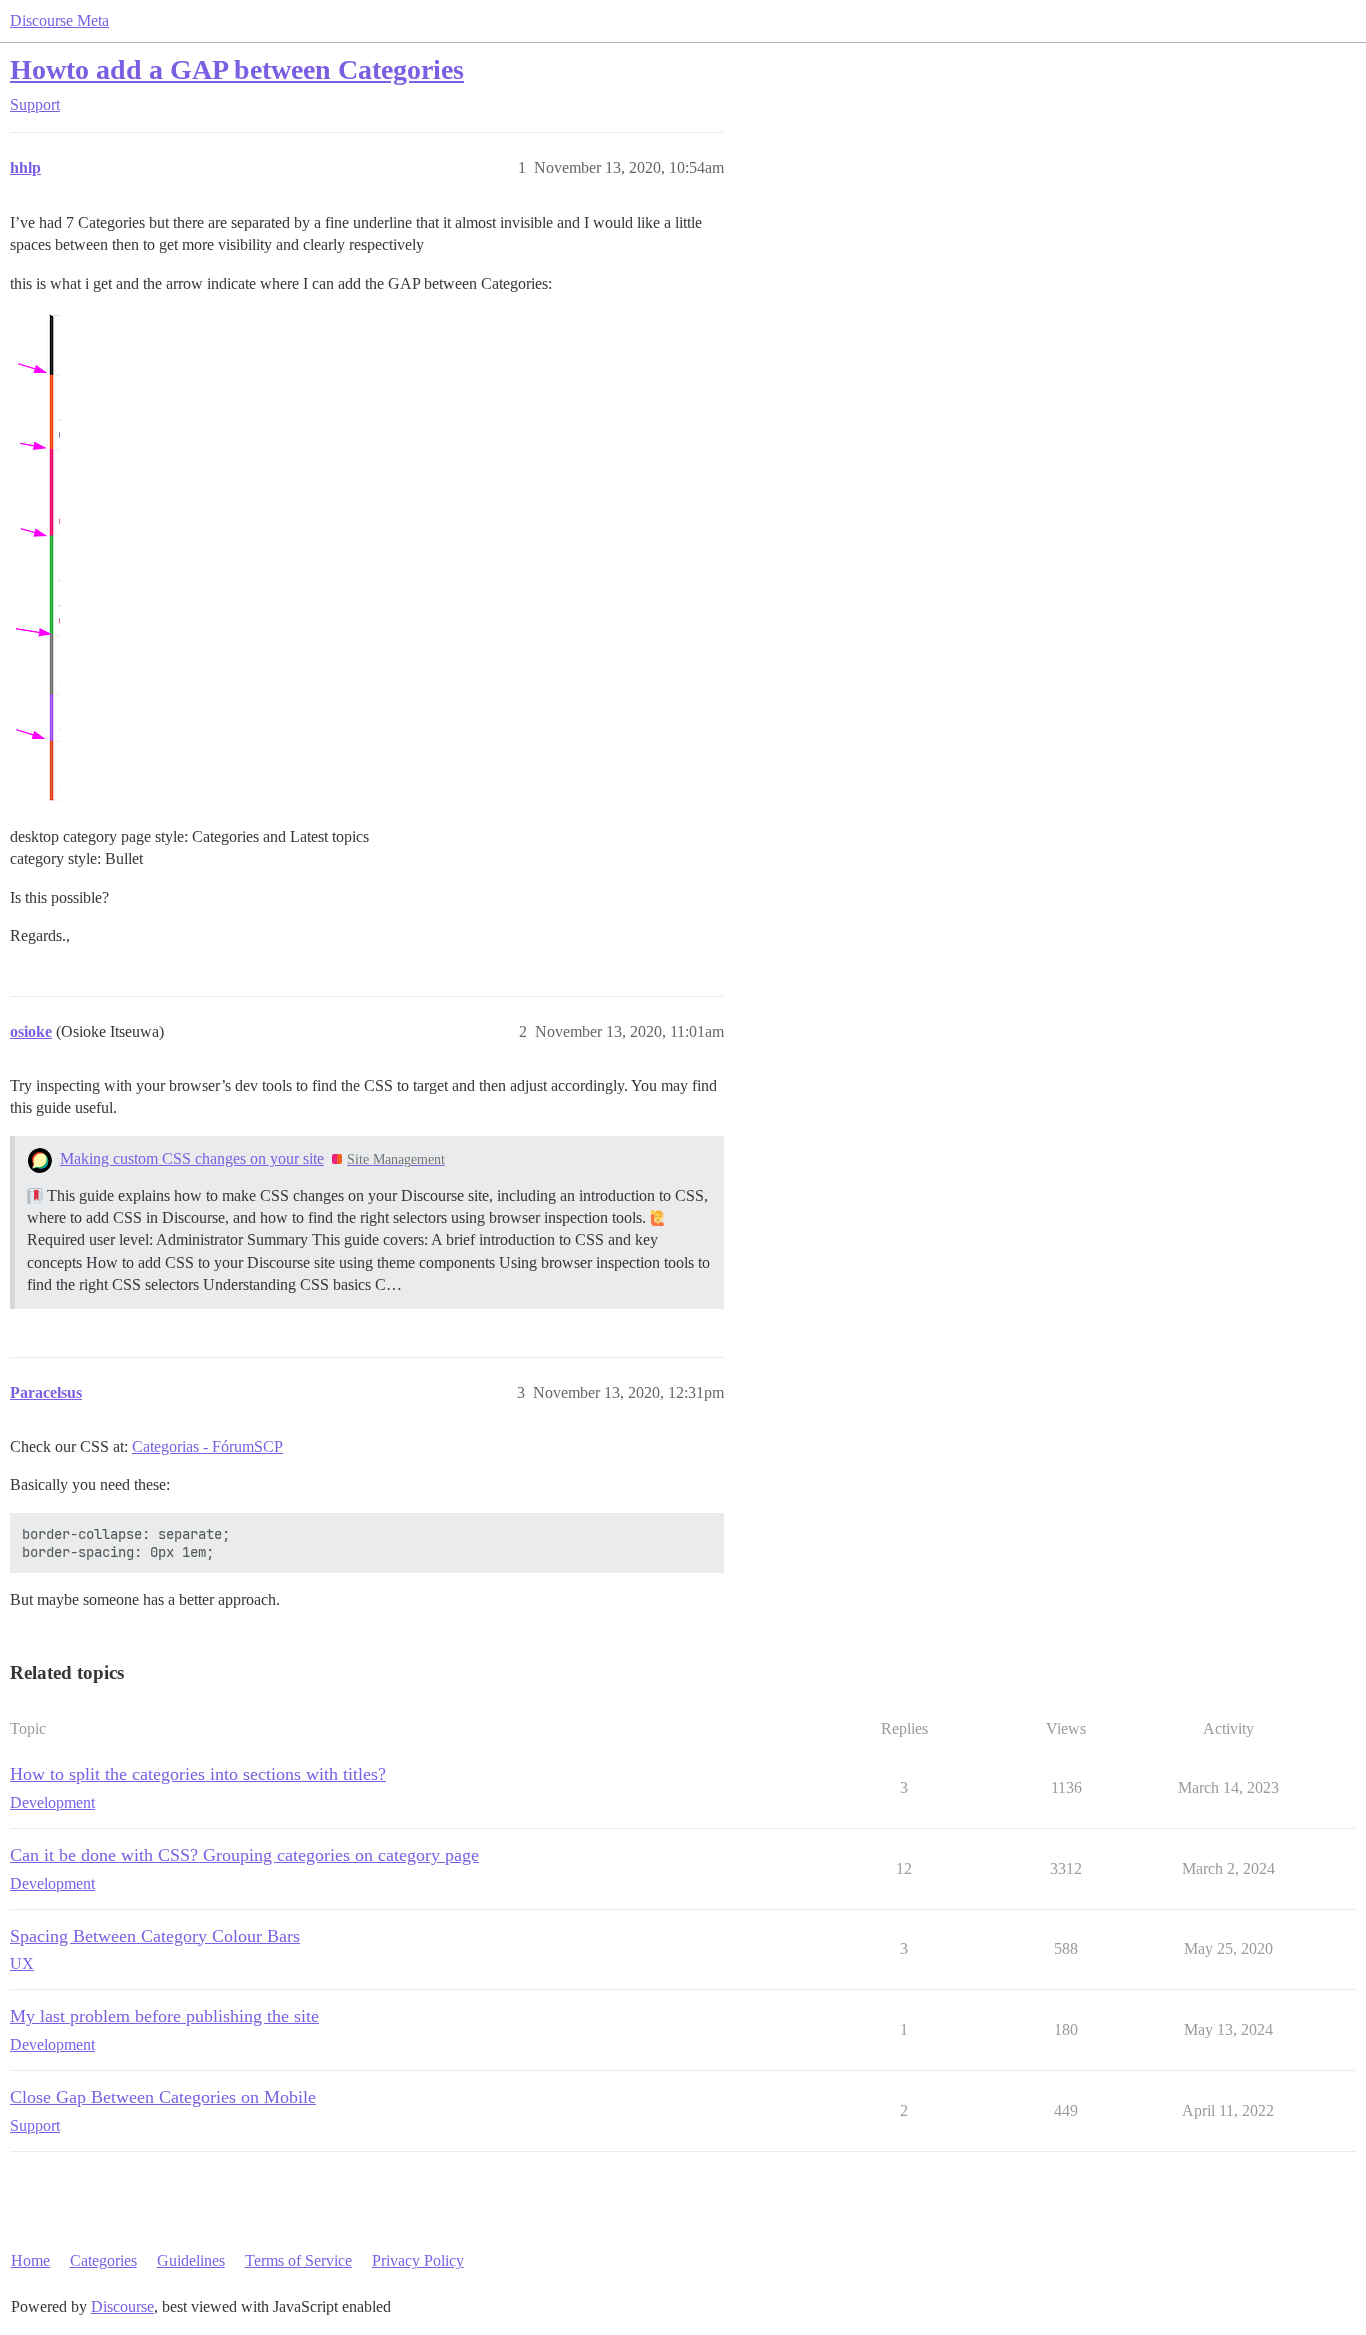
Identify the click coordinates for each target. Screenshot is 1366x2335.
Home (30, 2260)
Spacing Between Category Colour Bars (155, 1936)
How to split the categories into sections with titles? (198, 1774)
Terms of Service (298, 2260)
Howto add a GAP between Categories (237, 69)
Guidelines (191, 2260)
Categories (103, 2260)
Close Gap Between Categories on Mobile (163, 2097)
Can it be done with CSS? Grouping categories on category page (244, 1855)
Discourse (122, 2306)
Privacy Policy (418, 2260)
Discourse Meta (59, 20)
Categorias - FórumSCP (207, 1446)
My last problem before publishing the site (164, 2016)
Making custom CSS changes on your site (192, 1158)
